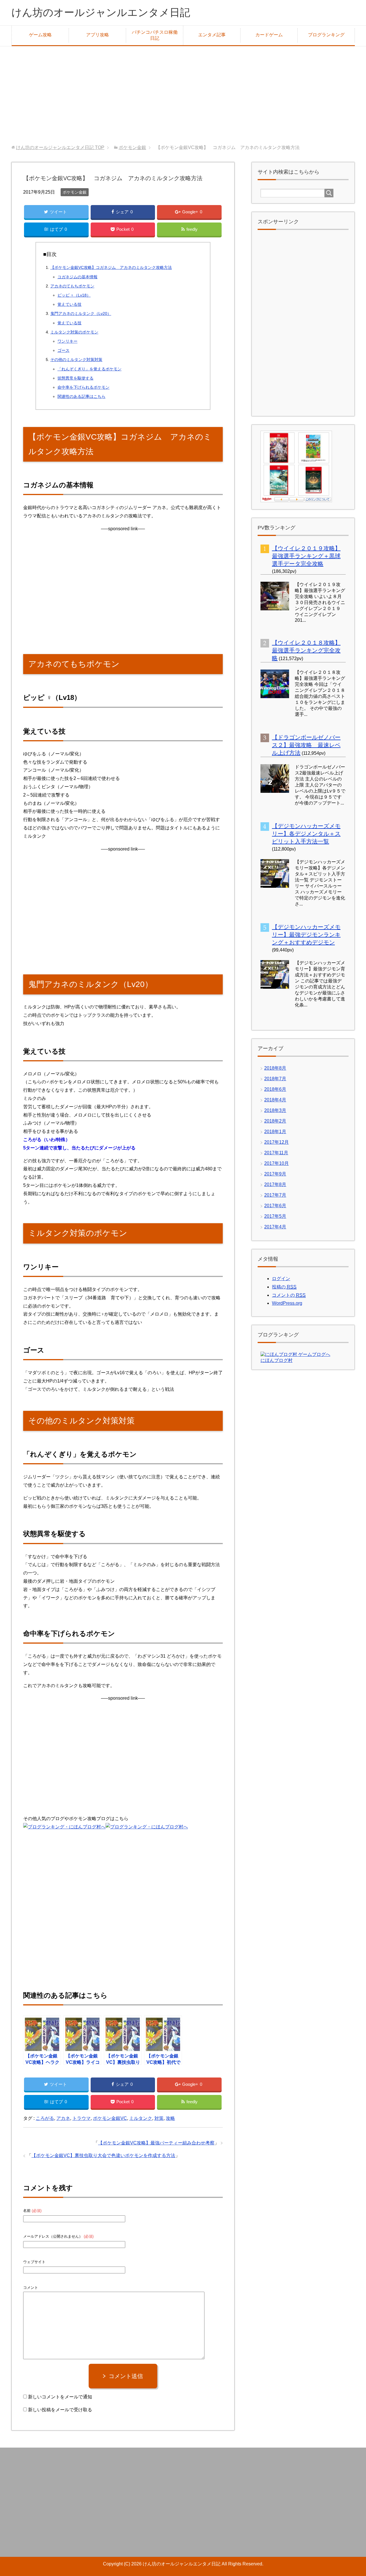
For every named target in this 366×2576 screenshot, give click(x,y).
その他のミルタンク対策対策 (76, 360)
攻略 (170, 2118)
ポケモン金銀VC (110, 2118)
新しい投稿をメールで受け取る (60, 2410)
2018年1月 (275, 1132)
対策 (159, 2118)
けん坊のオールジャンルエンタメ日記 (101, 12)
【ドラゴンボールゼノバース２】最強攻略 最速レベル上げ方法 (306, 745)
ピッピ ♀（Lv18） (74, 295)
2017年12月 (277, 1142)
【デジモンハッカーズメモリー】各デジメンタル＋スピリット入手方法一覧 (306, 834)
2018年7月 (275, 1079)
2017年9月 (275, 1174)
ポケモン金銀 (75, 192)
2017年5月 (275, 1216)
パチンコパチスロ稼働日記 (155, 35)
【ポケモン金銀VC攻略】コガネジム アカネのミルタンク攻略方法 (111, 267)
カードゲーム (269, 35)
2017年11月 (276, 1153)
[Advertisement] (183, 96)
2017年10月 (277, 1163)
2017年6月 (275, 1206)
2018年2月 (275, 1121)
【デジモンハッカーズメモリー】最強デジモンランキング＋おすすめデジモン (306, 935)
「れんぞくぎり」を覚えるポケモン (89, 369)
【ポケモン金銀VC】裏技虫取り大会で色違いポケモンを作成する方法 (103, 2155)
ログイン (281, 1279)
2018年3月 (275, 1110)
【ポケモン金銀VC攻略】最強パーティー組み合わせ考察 (156, 2143)
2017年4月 (275, 1227)
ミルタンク (141, 2118)
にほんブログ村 (277, 1360)
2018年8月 (275, 1068)
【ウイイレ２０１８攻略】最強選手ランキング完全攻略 (306, 650)
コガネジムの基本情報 (77, 277)
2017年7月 (275, 1195)
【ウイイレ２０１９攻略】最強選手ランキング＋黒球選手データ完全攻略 (306, 556)
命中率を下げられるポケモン (83, 387)
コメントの (289, 1295)
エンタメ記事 (212, 35)
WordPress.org (287, 1303)
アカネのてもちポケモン (72, 286)
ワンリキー (67, 341)
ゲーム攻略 (40, 35)
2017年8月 (275, 1184)
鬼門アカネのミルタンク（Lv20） (81, 313)
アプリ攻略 (98, 35)
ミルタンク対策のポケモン (74, 332)
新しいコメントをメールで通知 (60, 2397)
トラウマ (81, 2118)
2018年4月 (275, 1100)
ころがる (45, 2118)
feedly (192, 229)
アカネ (63, 2118)
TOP (60, 147)
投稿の (284, 1287)
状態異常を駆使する (75, 378)
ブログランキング (326, 35)
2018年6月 (275, 1089)
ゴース (63, 350)
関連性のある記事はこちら (81, 396)
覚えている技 (69, 304)
